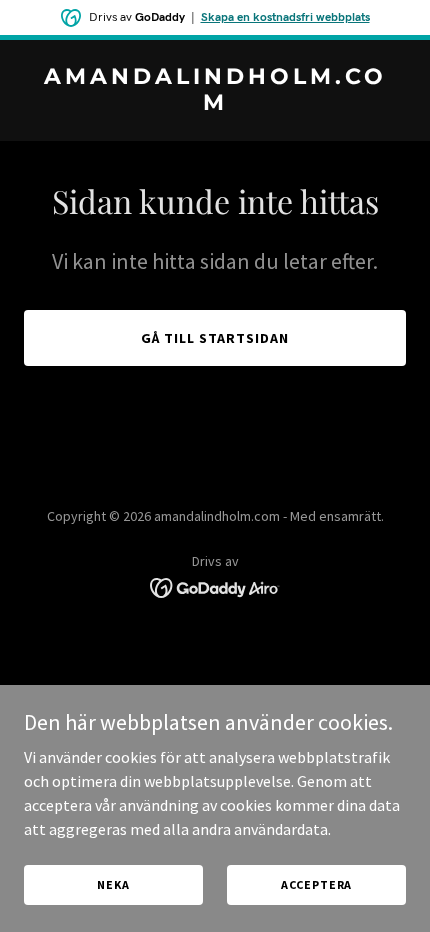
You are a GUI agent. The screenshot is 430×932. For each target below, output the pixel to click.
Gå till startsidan (215, 338)
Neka (113, 884)
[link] (215, 104)
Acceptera (317, 884)
